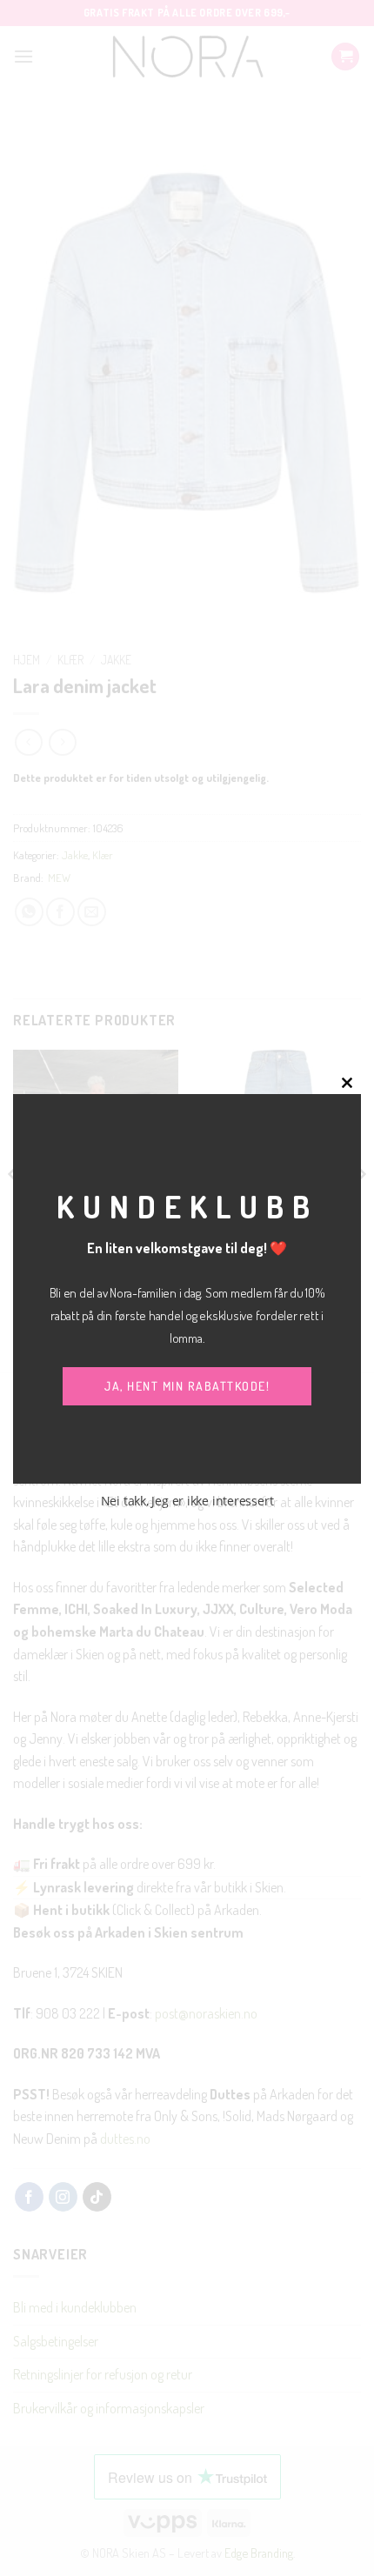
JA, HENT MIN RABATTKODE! (187, 1386)
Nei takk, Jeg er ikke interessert (187, 1501)
